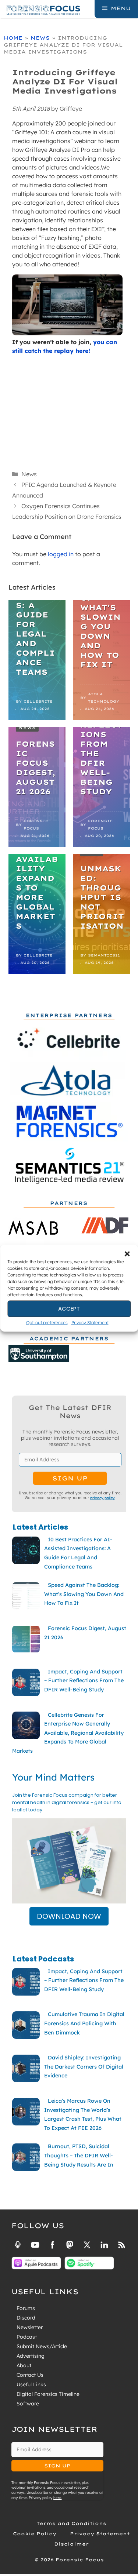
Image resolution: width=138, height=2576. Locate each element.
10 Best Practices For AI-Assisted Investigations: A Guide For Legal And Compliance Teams (37, 600)
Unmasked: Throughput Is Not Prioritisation (102, 897)
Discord (26, 2318)
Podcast (27, 2337)
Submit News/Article (42, 2346)
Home (13, 38)
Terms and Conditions (71, 2523)
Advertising (31, 2356)
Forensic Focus (36, 825)
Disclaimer (71, 2544)
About (24, 2365)
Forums (26, 2308)
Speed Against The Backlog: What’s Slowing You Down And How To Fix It (100, 612)
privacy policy (102, 1498)
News (40, 38)
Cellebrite (38, 701)
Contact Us (30, 2375)
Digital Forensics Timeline (48, 2394)
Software (28, 2404)
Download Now (69, 1916)
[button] (127, 1254)
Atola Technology (104, 698)
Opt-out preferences (47, 1322)
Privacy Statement (90, 1322)
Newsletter (30, 2327)
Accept (69, 1309)
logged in (61, 554)
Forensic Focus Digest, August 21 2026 (36, 768)
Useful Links (31, 2384)
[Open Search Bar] (88, 8)
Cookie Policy (35, 2534)
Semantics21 (104, 955)
